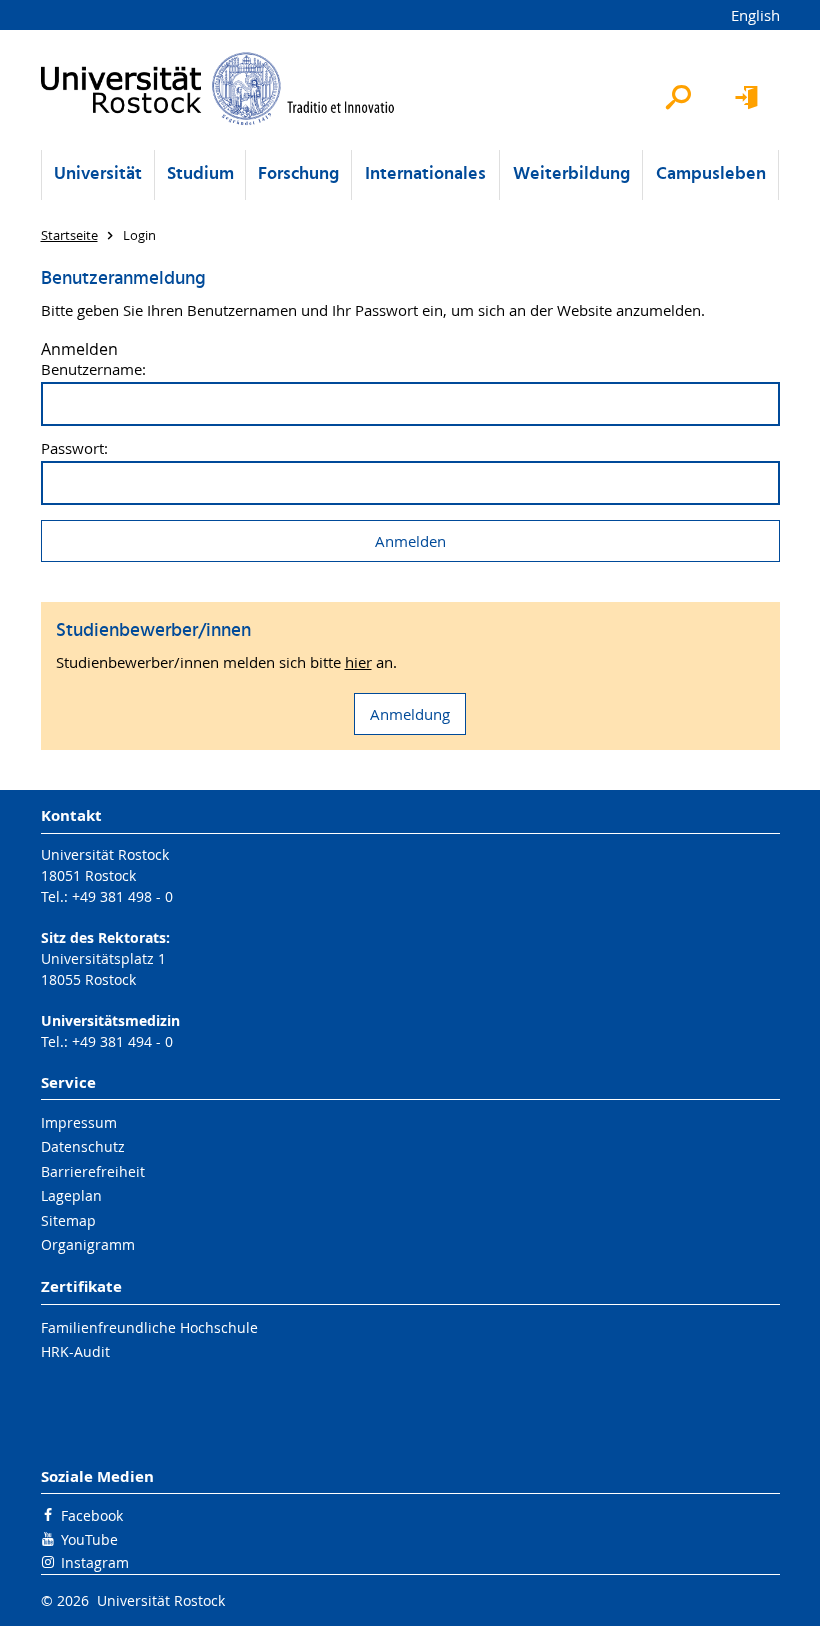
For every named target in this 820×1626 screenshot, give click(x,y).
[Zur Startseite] (218, 88)
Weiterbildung (571, 174)
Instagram (95, 1562)
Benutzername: (93, 369)
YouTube (89, 1539)
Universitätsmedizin (110, 1020)
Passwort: (74, 448)
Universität (98, 174)
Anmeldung (410, 714)
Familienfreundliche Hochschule (149, 1327)
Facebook (92, 1515)
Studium (200, 174)
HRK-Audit (75, 1351)
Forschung (298, 174)
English (755, 15)
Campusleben (711, 174)
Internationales (425, 174)
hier (358, 662)
